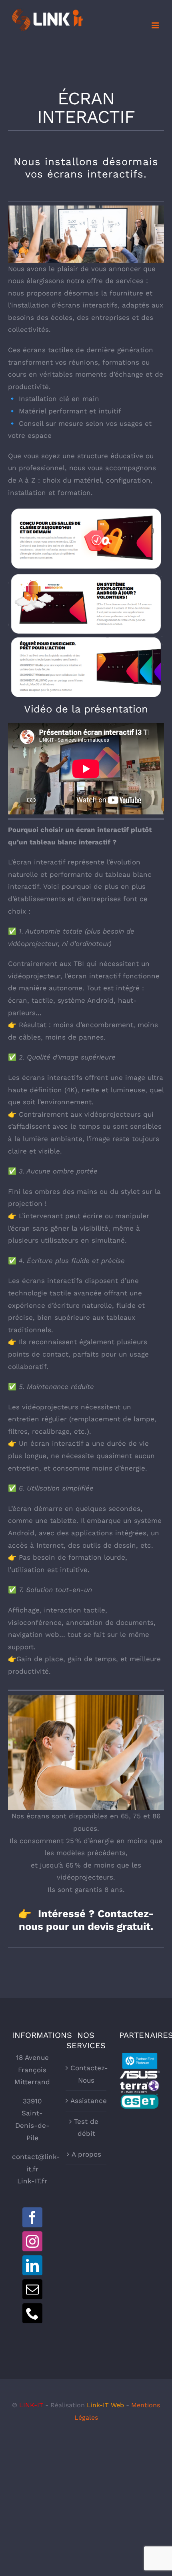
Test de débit (86, 2128)
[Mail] (32, 2289)
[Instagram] (32, 2241)
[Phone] (32, 2313)
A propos (86, 2154)
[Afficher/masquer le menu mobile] (156, 25)
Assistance (86, 2101)
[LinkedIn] (32, 2265)
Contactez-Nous (86, 2074)
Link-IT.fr (32, 2181)
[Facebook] (32, 2217)
